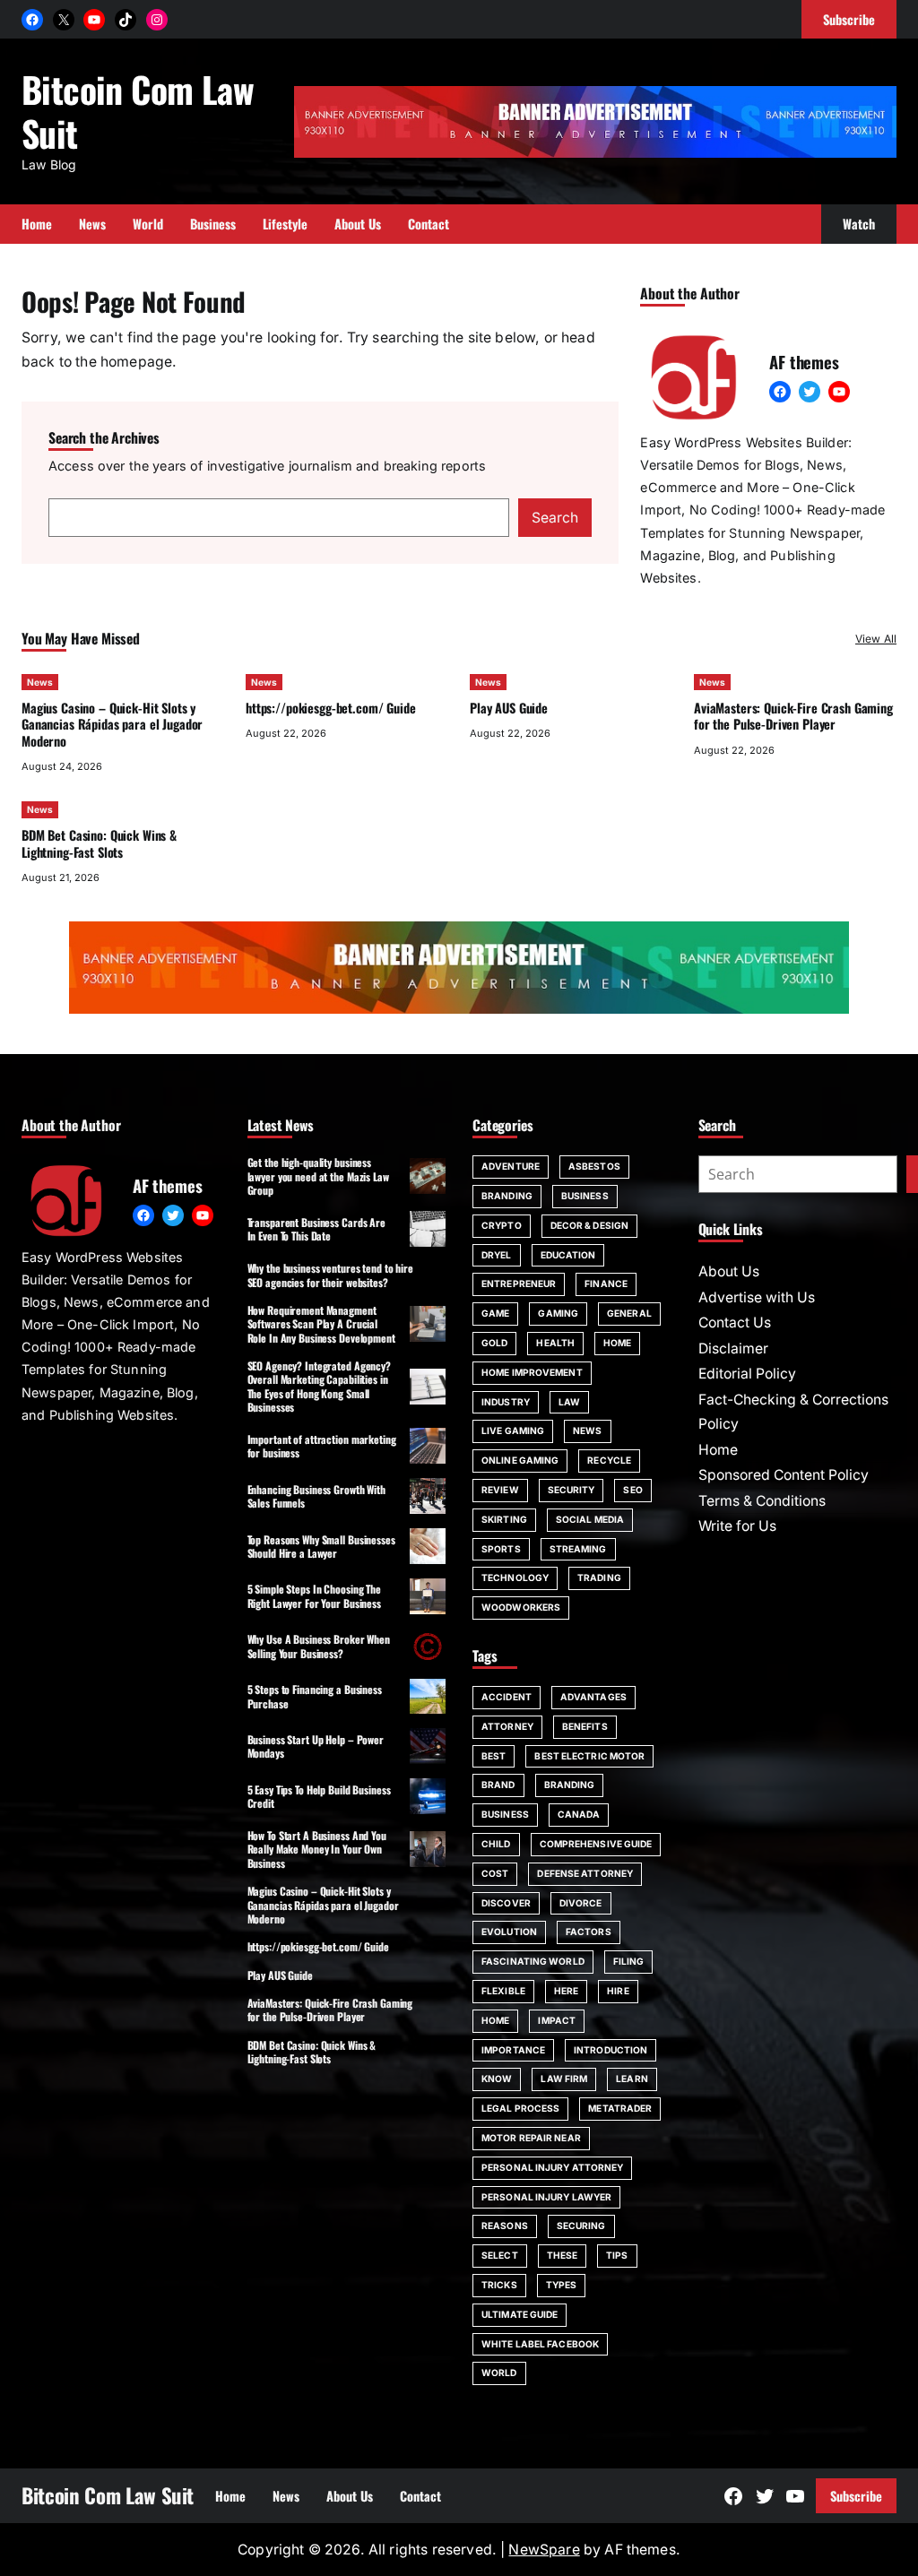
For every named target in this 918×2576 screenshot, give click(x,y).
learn (632, 2079)
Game (495, 1313)
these (563, 2255)
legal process (520, 2108)
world (499, 2373)
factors (589, 1932)
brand (498, 1785)
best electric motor (589, 1756)
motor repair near (531, 2138)
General (629, 1313)
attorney (507, 1726)
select (500, 2255)
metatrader (620, 2108)
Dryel (497, 1255)
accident (507, 1697)
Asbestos (594, 1166)
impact (557, 2020)
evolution (509, 1932)
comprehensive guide (596, 1844)
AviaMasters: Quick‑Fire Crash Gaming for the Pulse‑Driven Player (793, 716)
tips (617, 2255)
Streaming (578, 1549)
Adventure (511, 1166)
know (497, 2079)
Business (585, 1196)
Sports (501, 1549)
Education (568, 1255)
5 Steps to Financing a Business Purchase (315, 1696)
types (562, 2285)
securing (581, 2226)
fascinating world (533, 1961)
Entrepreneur (519, 1284)
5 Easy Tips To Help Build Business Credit (319, 1796)
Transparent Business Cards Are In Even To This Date (316, 1229)
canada (579, 1814)
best (494, 1756)
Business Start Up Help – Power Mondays (316, 1746)
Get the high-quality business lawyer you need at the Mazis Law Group (318, 1176)
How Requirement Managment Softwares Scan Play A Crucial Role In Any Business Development (321, 1324)
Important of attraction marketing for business (322, 1446)
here (566, 1991)
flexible (503, 1991)
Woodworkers (521, 1607)
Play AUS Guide (509, 708)
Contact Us (735, 1323)
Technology (515, 1578)
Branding (507, 1196)
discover (506, 1903)
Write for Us (737, 1526)
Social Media (590, 1519)
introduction (611, 2050)
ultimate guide (520, 2314)
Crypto (502, 1225)
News (40, 682)
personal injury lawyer (546, 2197)
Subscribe (856, 2496)
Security (572, 1490)
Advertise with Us (757, 1297)
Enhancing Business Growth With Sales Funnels (316, 1496)
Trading (599, 1578)
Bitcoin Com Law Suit (138, 110)
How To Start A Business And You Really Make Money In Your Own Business (317, 1849)
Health (555, 1343)
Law (569, 1402)
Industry (506, 1402)
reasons (505, 2226)
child (496, 1844)
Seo (632, 1490)
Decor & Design (589, 1225)
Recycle (609, 1460)
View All (876, 639)
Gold (494, 1343)
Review (500, 1490)
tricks (499, 2285)
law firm (564, 2079)
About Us (729, 1271)
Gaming (558, 1313)
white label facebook (540, 2344)
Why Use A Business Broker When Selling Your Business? (319, 1646)
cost (495, 1873)
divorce (581, 1903)
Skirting (504, 1519)
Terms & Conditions (762, 1501)
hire (618, 1991)
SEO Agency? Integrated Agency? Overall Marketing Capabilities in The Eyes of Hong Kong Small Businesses (319, 1386)
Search (555, 518)
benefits (585, 1726)
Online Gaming (520, 1460)
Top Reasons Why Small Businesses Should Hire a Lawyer (321, 1546)
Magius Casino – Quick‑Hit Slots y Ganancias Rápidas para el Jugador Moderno (112, 724)
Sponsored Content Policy (784, 1475)
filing (629, 1961)
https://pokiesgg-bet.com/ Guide (331, 708)
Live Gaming (513, 1431)
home (495, 2020)
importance (513, 2050)
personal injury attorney (552, 2167)
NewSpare (544, 2550)
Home (617, 1343)
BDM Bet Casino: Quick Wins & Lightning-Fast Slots (99, 843)
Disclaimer (733, 1349)
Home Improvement (532, 1372)
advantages (593, 1697)
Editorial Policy (747, 1374)
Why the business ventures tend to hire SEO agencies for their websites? (330, 1275)
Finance (606, 1284)
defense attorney (585, 1873)
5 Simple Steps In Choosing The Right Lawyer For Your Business (314, 1595)
